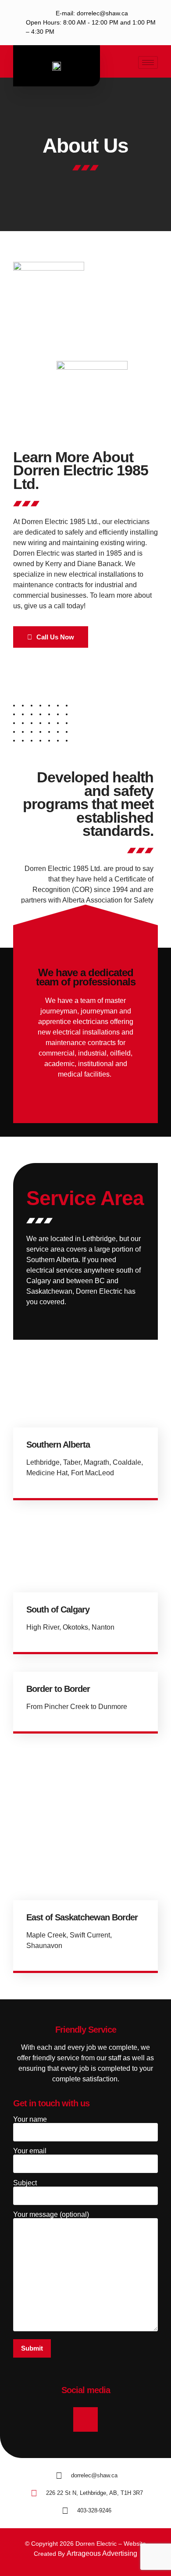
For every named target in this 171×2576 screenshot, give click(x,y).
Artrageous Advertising (102, 2553)
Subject (25, 2183)
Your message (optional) (51, 2215)
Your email (30, 2151)
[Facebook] (85, 2419)
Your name (30, 2119)
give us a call (45, 606)
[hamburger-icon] (148, 62)
